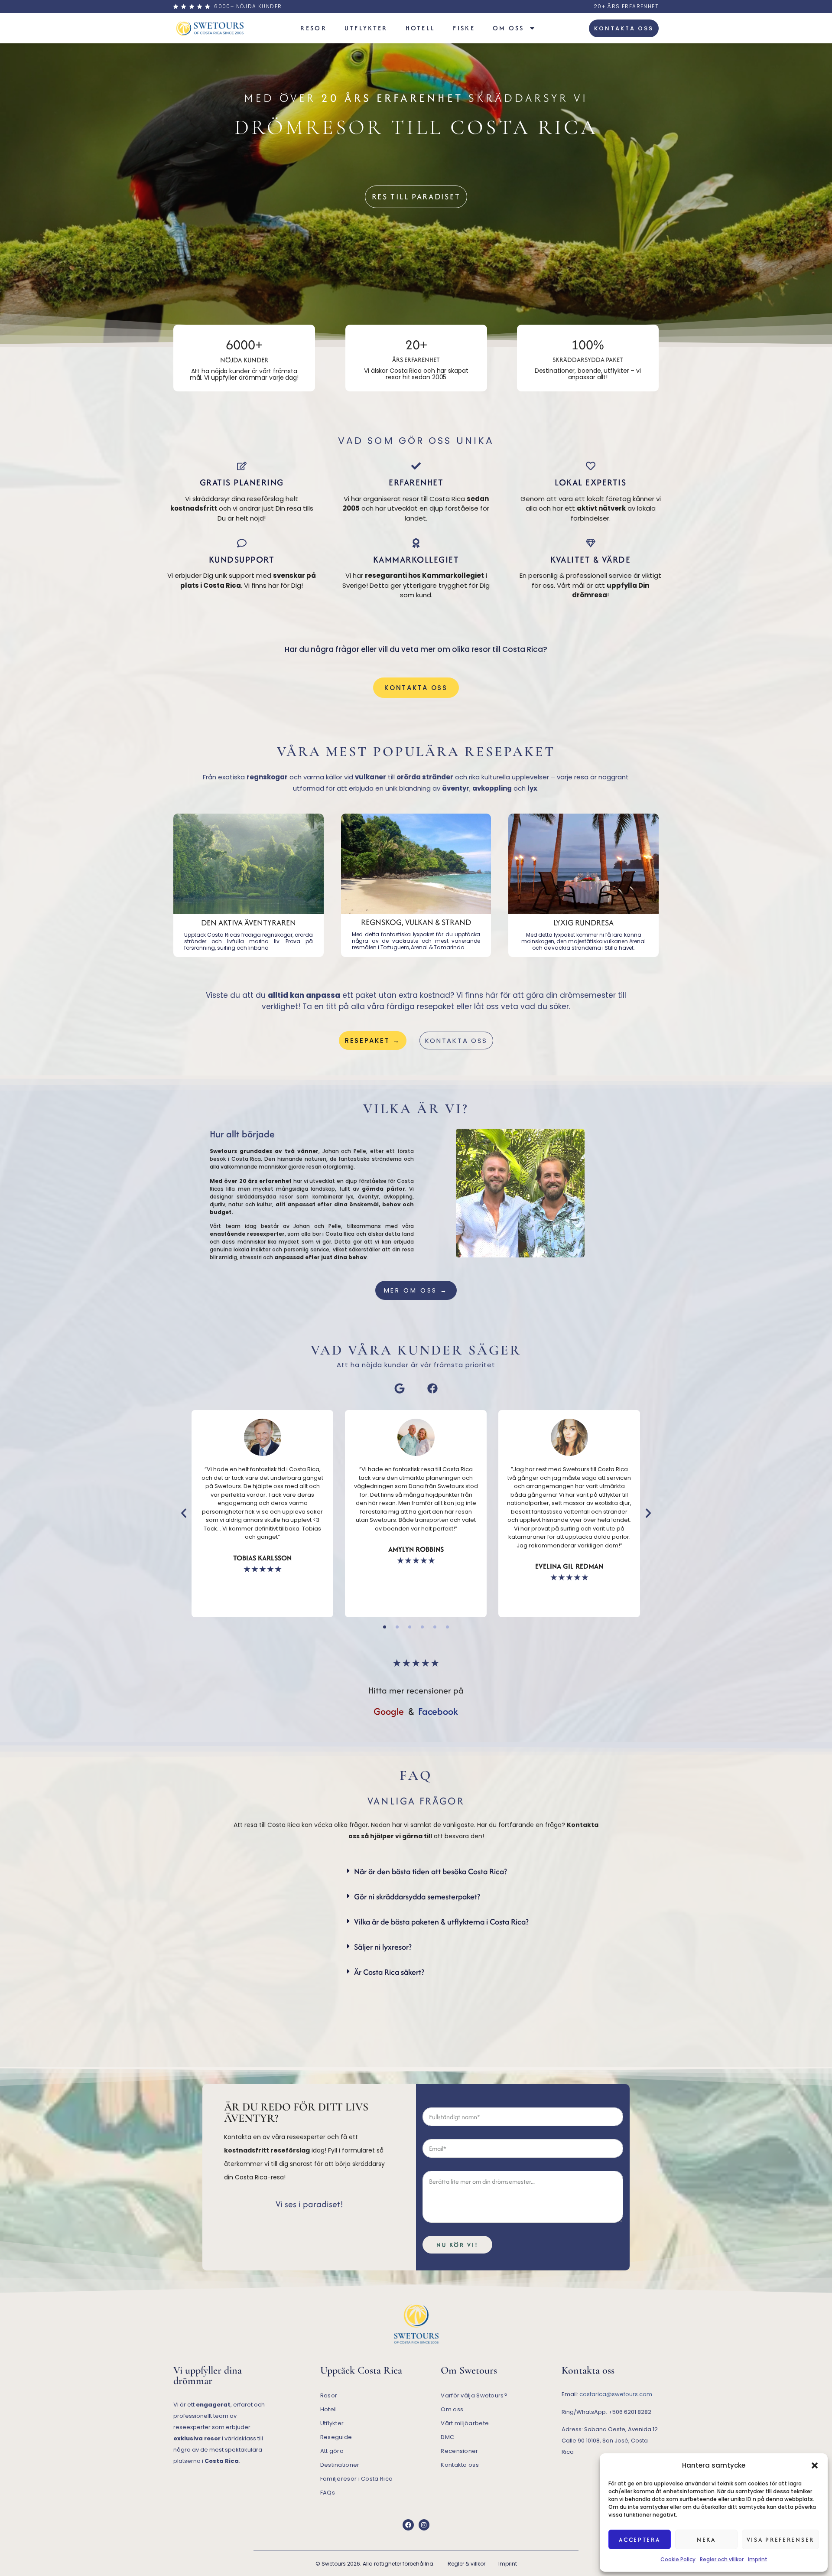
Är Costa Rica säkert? (389, 1972)
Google (389, 1711)
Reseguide (336, 2437)
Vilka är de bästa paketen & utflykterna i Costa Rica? (441, 1922)
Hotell (421, 28)
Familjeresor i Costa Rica (357, 2479)
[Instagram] (424, 2525)
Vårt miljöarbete (465, 2423)
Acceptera (639, 2540)
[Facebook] (408, 2525)
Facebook (438, 1711)
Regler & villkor (466, 2564)
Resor (314, 28)
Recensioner (459, 2451)
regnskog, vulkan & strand (416, 922)
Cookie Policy (678, 2559)
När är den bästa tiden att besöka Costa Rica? (431, 1871)
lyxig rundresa (583, 923)
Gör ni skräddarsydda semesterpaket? (417, 1897)
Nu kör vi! (457, 2245)
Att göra (332, 2451)
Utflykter (366, 28)
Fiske (464, 28)
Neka (706, 2540)
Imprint (758, 2559)
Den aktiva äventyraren (249, 923)
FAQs (328, 2493)
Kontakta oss (460, 2465)
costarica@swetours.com (616, 2394)
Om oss (509, 28)
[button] (815, 2465)
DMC (447, 2437)
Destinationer (340, 2465)
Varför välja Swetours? (474, 2395)
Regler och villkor (722, 2559)
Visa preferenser (780, 2540)
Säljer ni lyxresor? (383, 1947)
